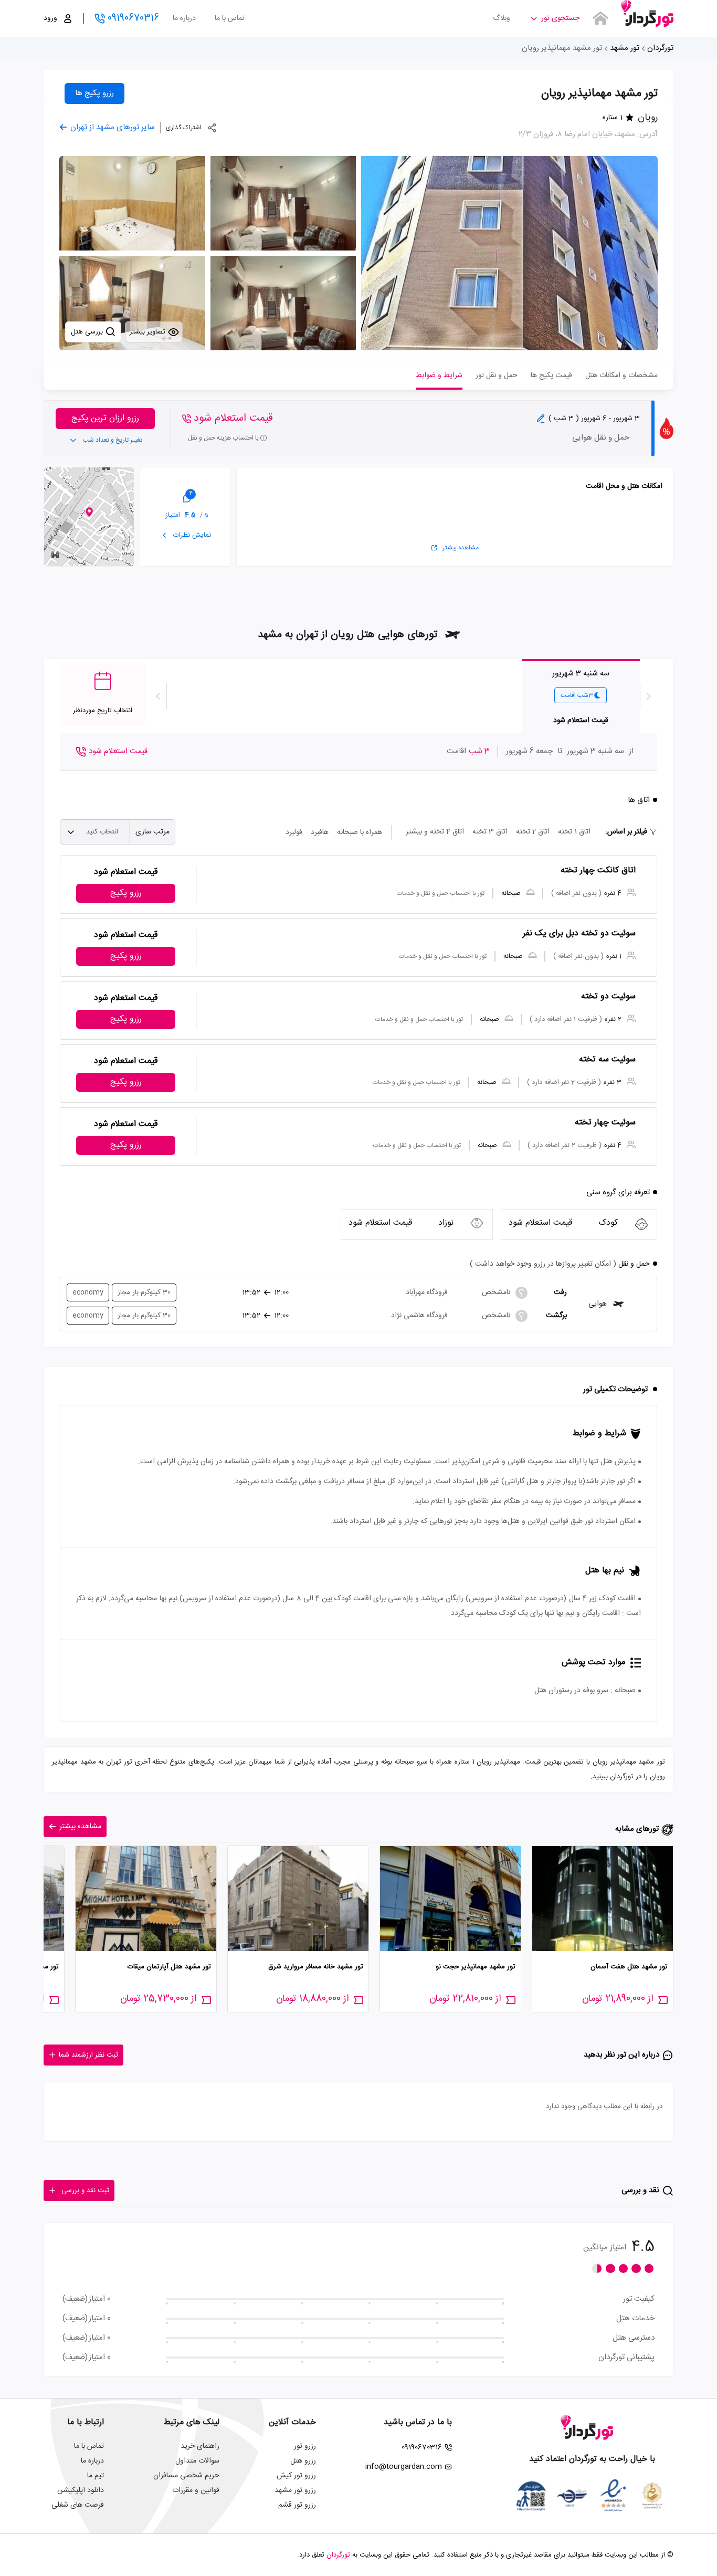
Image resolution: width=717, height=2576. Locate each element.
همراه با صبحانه (360, 832)
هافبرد (320, 832)
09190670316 (133, 18)
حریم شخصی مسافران (186, 2476)
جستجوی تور (560, 18)
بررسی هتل (88, 332)
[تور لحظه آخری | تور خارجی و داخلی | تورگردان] (647, 14)
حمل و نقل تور (497, 376)
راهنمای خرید (200, 2446)
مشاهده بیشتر (461, 548)
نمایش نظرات (191, 535)
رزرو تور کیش (296, 2476)
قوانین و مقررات (196, 2490)
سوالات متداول (197, 2461)
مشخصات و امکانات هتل (621, 376)
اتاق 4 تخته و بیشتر (435, 832)
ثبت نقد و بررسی (85, 2191)
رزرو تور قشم (297, 2505)
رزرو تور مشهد (295, 2490)
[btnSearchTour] (600, 18)
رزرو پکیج (126, 893)
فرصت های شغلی (78, 2505)
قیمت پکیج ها (551, 376)
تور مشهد (625, 48)
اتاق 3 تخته (490, 832)
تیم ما (96, 2476)
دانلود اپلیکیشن (81, 2490)
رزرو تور (305, 2446)
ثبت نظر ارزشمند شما (88, 2055)
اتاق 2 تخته (533, 832)
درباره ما (184, 18)
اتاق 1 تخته (574, 832)
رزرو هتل (303, 2461)
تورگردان (660, 48)
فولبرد (294, 832)
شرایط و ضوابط (439, 376)
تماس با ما (230, 18)
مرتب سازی (152, 832)
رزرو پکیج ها (94, 93)
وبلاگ (502, 18)
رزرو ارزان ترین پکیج (105, 418)
